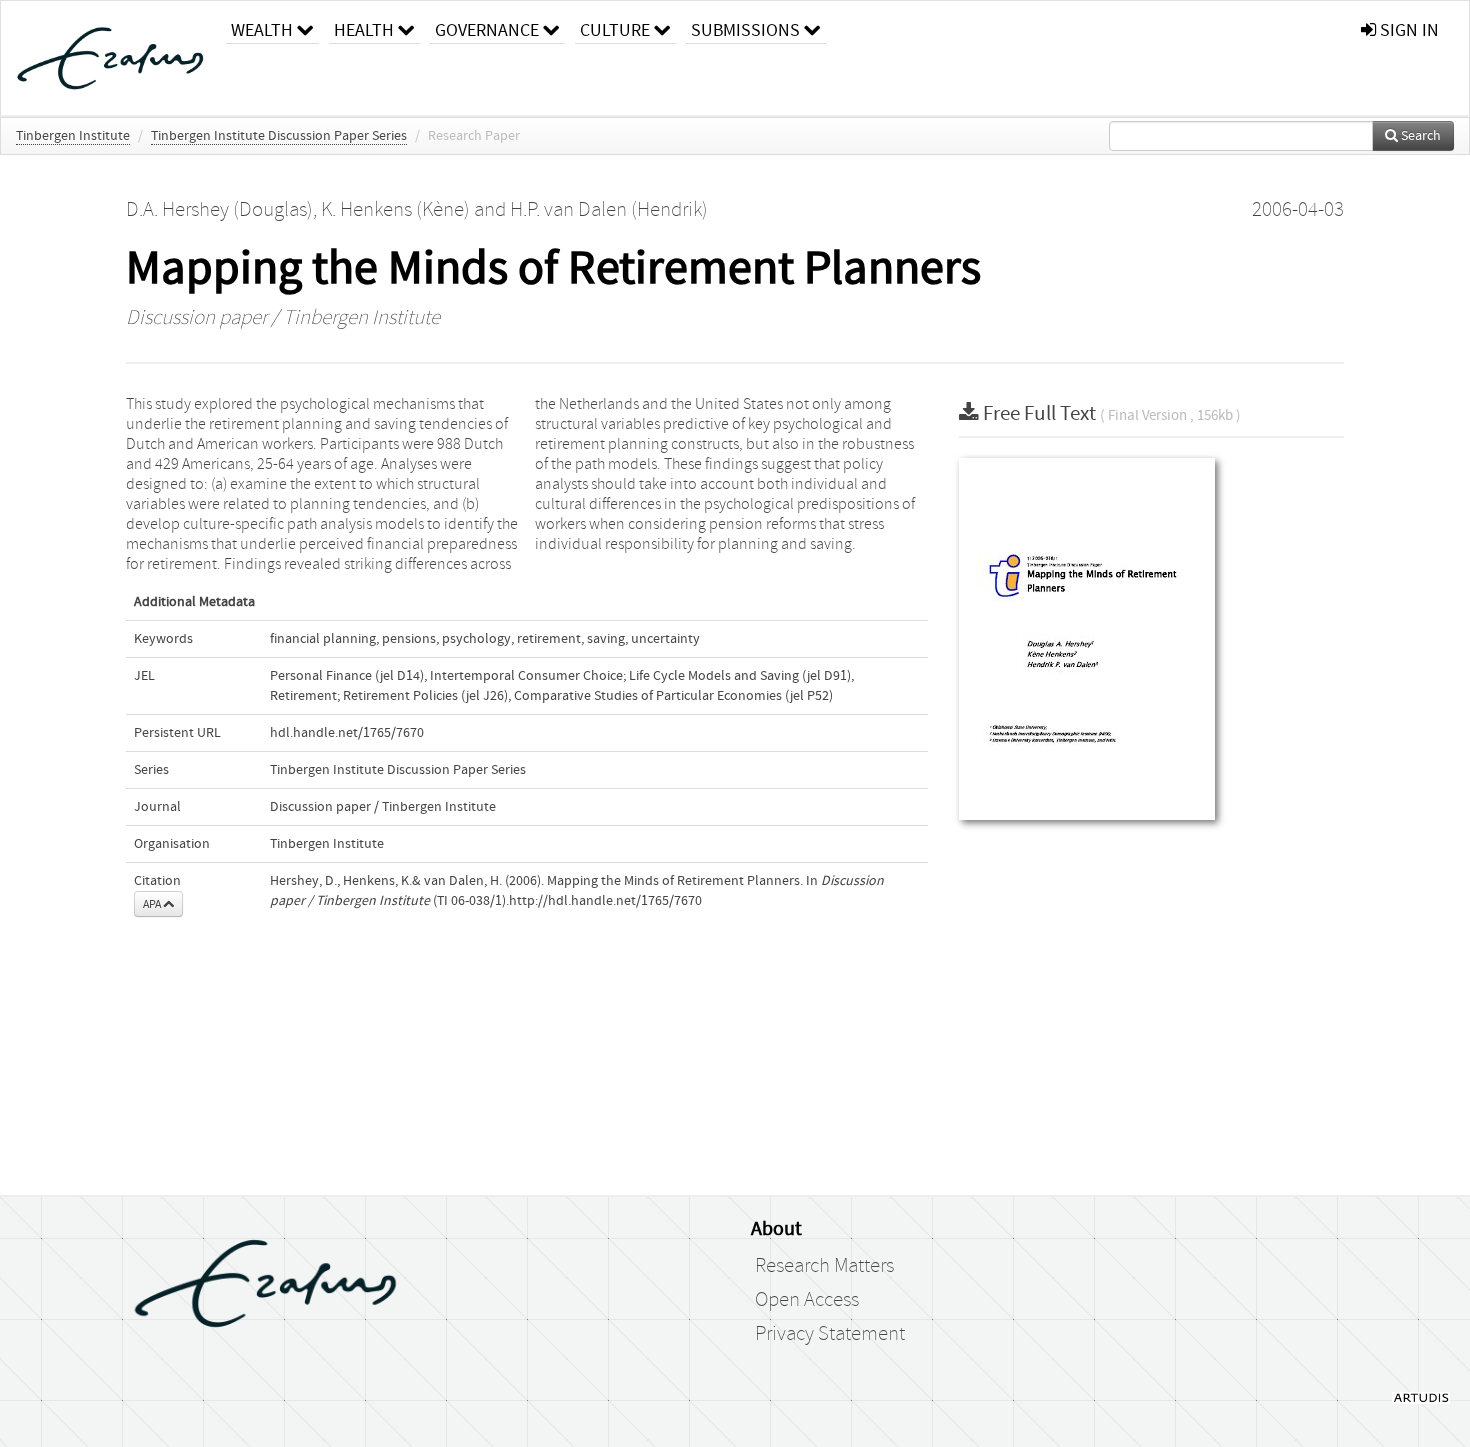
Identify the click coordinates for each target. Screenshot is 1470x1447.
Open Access (807, 1300)
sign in (1407, 30)
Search (1419, 136)
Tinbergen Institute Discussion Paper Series (279, 136)
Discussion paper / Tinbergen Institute (283, 318)
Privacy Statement (830, 1334)
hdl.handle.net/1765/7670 (347, 733)
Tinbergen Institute (73, 136)
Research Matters (824, 1266)
